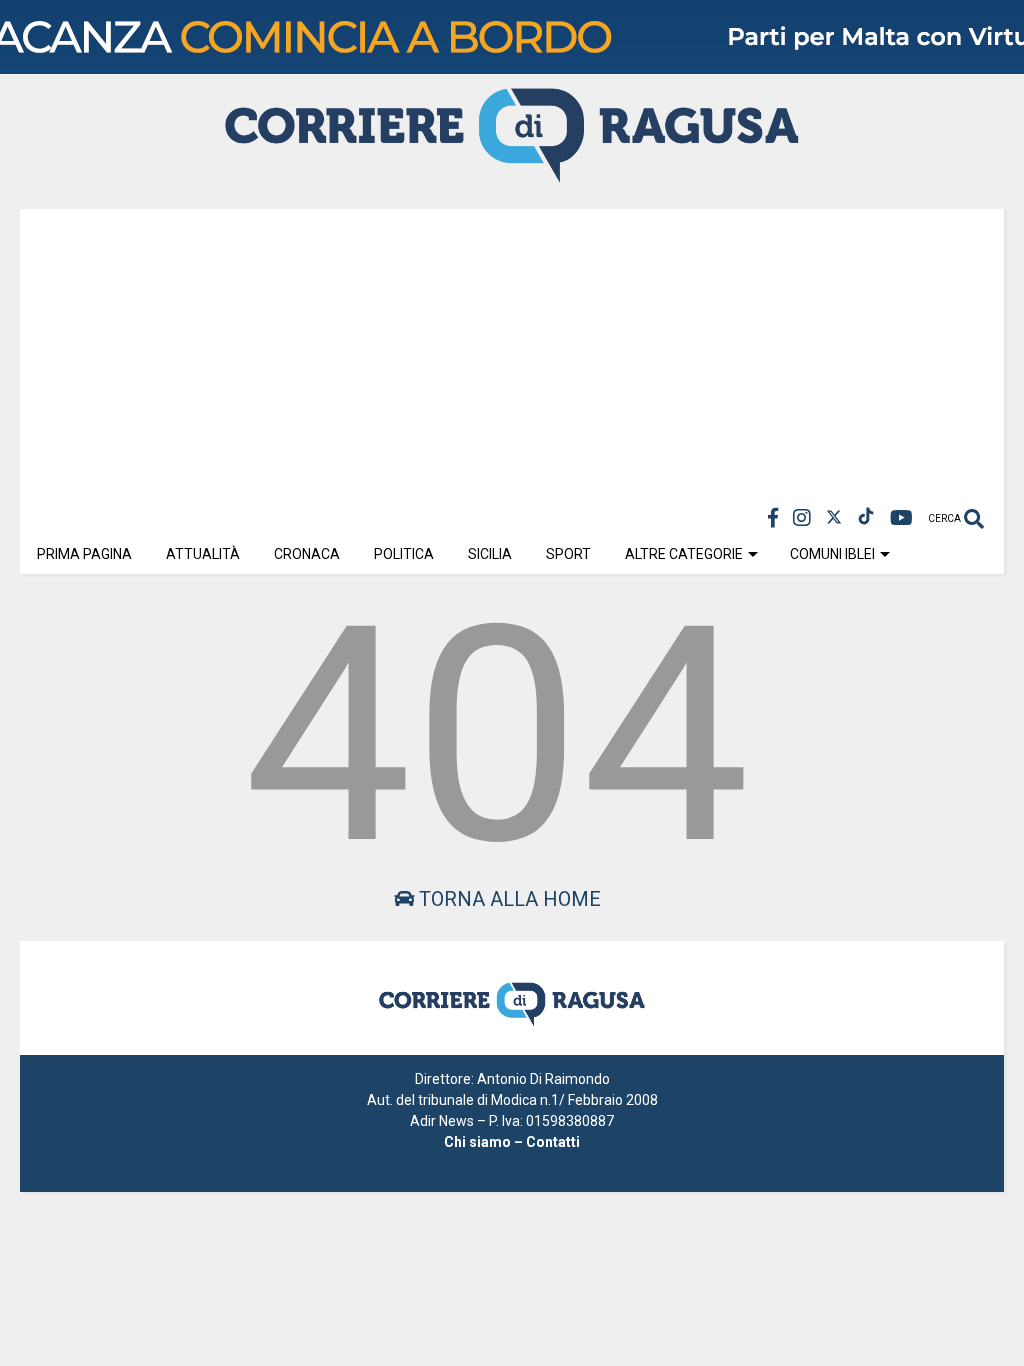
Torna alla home (507, 899)
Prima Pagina (84, 554)
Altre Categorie (684, 554)
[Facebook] (773, 518)
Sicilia (490, 554)
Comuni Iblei (832, 554)
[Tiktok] (866, 518)
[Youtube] (901, 518)
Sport (568, 554)
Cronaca (307, 554)
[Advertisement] (512, 349)
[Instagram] (802, 518)
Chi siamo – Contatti (512, 1142)
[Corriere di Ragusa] (512, 174)
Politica (404, 554)
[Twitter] (834, 518)
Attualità (203, 554)
